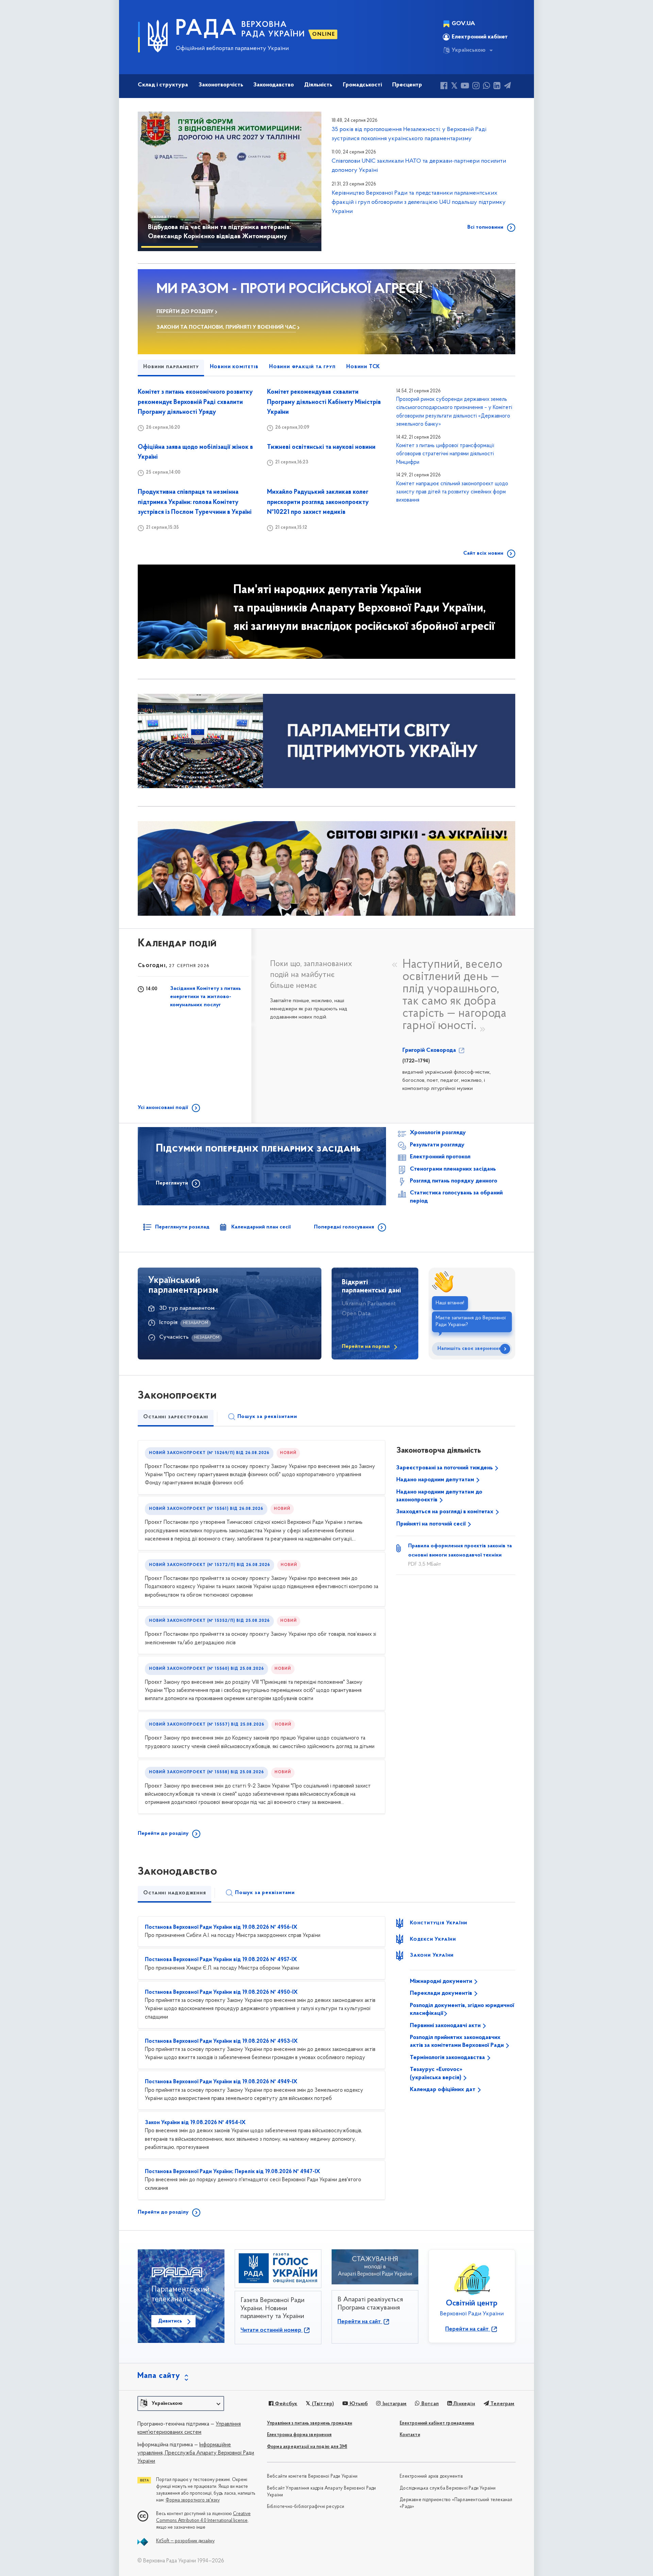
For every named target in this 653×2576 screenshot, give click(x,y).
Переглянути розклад (182, 1227)
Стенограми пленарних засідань (453, 1169)
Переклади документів (442, 1993)
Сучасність (174, 1337)
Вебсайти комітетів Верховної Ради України (312, 2476)
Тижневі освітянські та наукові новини (321, 447)
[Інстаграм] (476, 87)
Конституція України (439, 1923)
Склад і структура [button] (163, 85)
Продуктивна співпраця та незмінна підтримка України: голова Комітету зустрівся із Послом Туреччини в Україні (195, 502)
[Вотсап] (487, 87)
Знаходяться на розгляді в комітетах (446, 1512)
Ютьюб (358, 2404)
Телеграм (502, 2404)
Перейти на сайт (360, 2322)
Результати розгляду (437, 1145)
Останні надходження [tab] (174, 1893)
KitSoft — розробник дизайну (185, 2541)
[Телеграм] (507, 87)
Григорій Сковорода (430, 1050)
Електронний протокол (440, 1157)
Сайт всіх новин (483, 553)
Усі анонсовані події (163, 1108)
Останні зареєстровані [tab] (176, 1417)
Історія (168, 1323)
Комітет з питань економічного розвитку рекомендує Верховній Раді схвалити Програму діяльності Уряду (195, 402)
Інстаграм (394, 2404)
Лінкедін (464, 2404)
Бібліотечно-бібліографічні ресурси (306, 2507)
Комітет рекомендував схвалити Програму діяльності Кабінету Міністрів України (324, 402)
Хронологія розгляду (438, 1133)
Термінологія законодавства (448, 2058)
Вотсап (429, 2404)
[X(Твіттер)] (454, 87)
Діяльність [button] (318, 85)
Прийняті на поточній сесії (432, 1524)
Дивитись (170, 2321)
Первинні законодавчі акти (446, 2026)
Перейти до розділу (163, 1833)
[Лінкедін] (497, 87)
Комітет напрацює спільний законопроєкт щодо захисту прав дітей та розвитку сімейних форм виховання (452, 492)
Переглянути (172, 1183)
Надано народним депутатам (436, 1480)
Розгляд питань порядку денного (454, 1181)
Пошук (267, 1417)
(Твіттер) (322, 2404)
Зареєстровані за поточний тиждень (445, 1468)
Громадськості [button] (362, 85)
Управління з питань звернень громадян (309, 2423)
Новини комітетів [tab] (234, 367)
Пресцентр (407, 85)
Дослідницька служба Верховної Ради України (448, 2488)
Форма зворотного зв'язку (193, 2500)
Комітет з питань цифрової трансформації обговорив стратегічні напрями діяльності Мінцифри (445, 454)
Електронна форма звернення (299, 2435)
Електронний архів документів (431, 2476)
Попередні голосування (344, 1227)
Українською (469, 50)
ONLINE (324, 34)
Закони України (432, 1955)
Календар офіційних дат (443, 2090)
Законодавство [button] (274, 85)
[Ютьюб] (465, 87)
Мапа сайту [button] (159, 2376)
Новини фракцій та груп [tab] (302, 367)
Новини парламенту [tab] (171, 367)
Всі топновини (485, 227)
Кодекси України (433, 1939)
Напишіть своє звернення (469, 1349)
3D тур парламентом (187, 1308)
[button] (153, 181)
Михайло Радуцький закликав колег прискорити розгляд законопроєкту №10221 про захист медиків (318, 502)
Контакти (410, 2435)
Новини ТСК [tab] (363, 367)
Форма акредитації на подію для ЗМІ (307, 2447)
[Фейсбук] (444, 87)
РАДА (206, 29)
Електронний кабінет (480, 37)
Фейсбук (286, 2404)
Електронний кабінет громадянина (437, 2423)
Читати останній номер (272, 2330)
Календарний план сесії (261, 1227)
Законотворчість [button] (221, 85)
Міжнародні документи (442, 1982)
